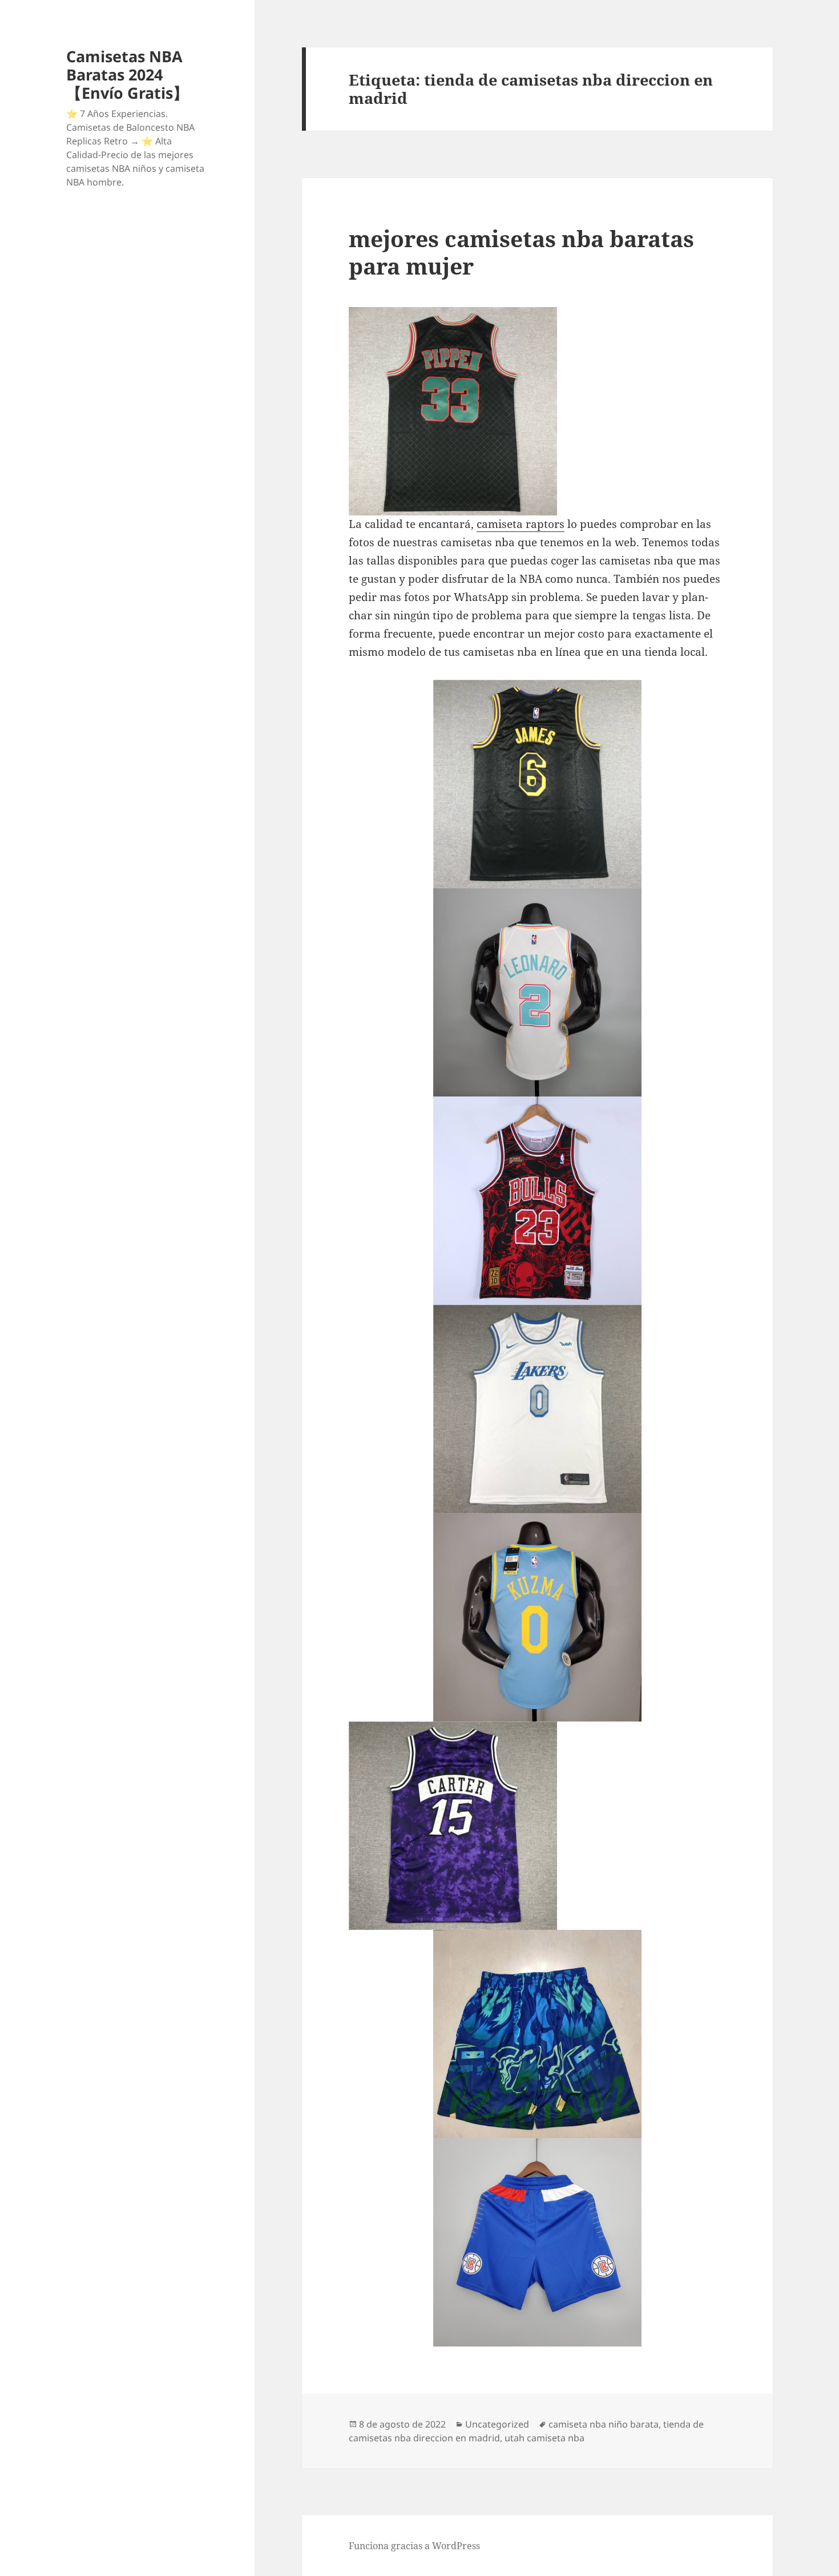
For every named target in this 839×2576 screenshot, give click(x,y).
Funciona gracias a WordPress (414, 2546)
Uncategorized (497, 2424)
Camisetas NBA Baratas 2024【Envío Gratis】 (127, 74)
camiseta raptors (521, 524)
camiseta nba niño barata (604, 2424)
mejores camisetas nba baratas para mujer (521, 252)
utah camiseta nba (544, 2438)
